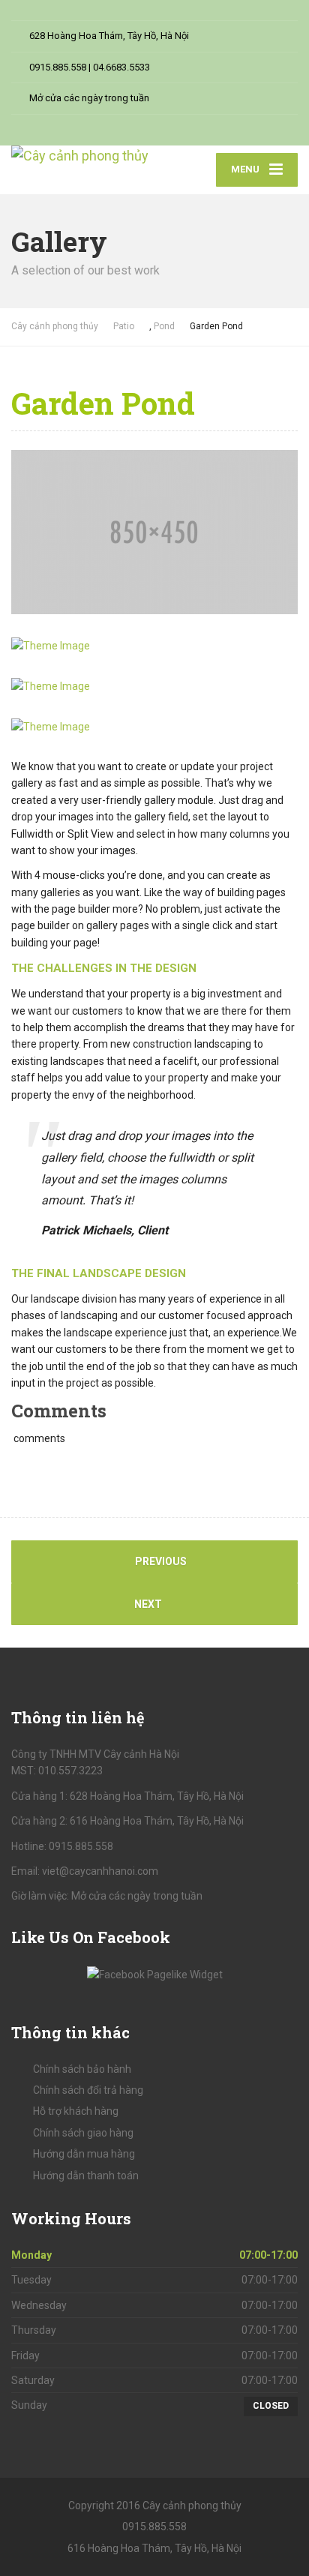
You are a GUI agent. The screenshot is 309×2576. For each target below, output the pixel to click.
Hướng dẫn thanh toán (86, 2176)
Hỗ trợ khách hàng (76, 2111)
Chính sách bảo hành (82, 2069)
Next (149, 1604)
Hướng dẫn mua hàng (84, 2154)
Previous (160, 1561)
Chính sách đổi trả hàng (88, 2090)
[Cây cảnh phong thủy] (83, 156)
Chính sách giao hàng (83, 2133)
